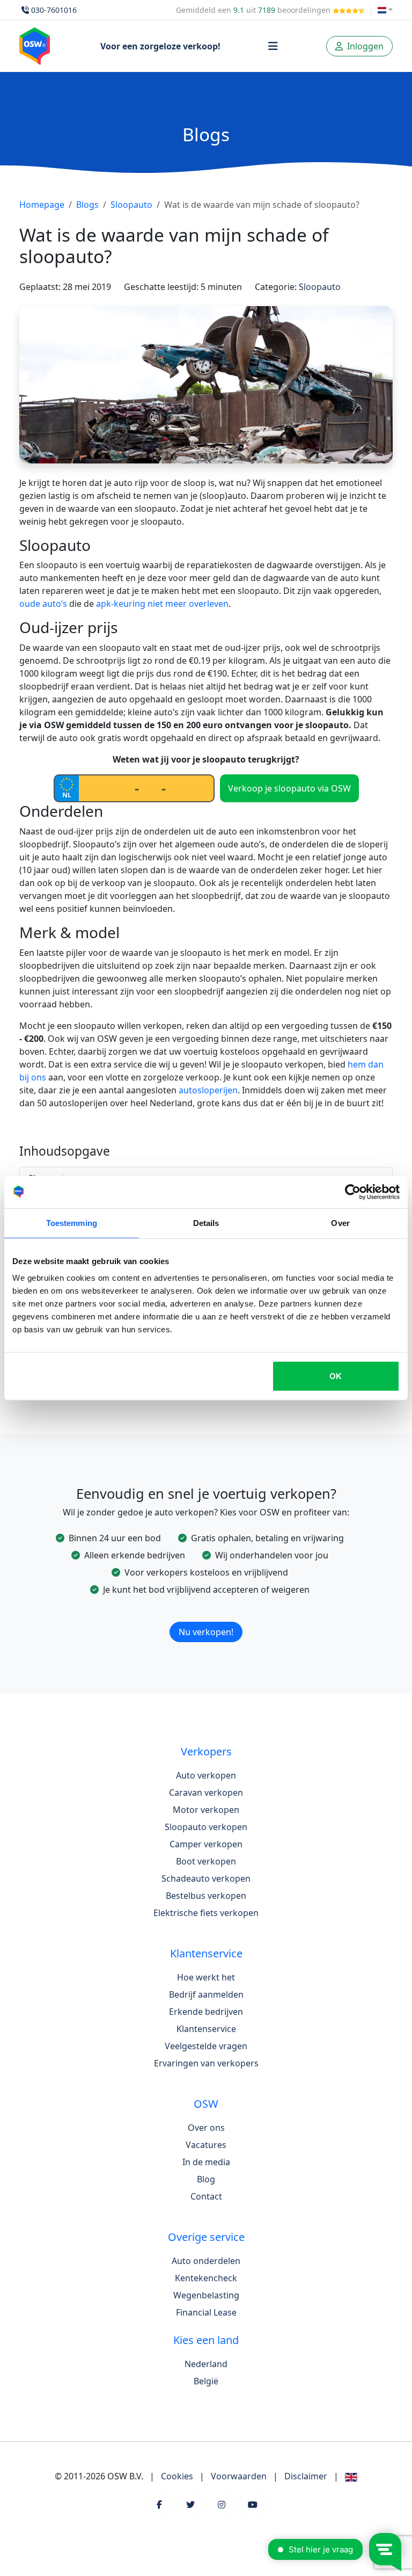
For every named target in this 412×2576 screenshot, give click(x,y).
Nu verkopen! (206, 1632)
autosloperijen (208, 1090)
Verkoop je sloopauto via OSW (289, 788)
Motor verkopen (206, 1810)
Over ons (206, 2128)
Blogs (87, 205)
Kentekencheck (206, 2278)
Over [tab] (340, 1222)
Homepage (42, 205)
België (206, 2381)
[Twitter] (190, 2505)
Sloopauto (131, 205)
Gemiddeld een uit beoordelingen (254, 10)
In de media (206, 2162)
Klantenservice (206, 2029)
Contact (206, 2196)
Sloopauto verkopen (206, 1827)
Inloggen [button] (364, 46)
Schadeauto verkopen (206, 1878)
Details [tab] (206, 1222)
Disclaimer (306, 2476)
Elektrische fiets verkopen (206, 1913)
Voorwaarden (239, 2476)
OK (336, 1376)
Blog (206, 2179)
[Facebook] (159, 2505)
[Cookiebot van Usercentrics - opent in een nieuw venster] (353, 1192)
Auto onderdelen (206, 2261)
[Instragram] (222, 2505)
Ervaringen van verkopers (206, 2063)
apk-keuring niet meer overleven (162, 604)
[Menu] (273, 46)
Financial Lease (206, 2312)
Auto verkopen (206, 1775)
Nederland (206, 2364)
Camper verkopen (206, 1844)
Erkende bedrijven (206, 2012)
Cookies (177, 2476)
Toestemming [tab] (72, 1222)
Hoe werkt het (206, 1977)
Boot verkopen (206, 1861)
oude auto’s (43, 604)
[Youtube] (253, 2505)
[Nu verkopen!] (206, 1618)
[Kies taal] (385, 10)
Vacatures (206, 2145)
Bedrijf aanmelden (206, 1994)
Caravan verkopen (206, 1793)
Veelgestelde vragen (206, 2046)
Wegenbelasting (206, 2295)
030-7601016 (54, 10)
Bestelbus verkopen (206, 1896)
